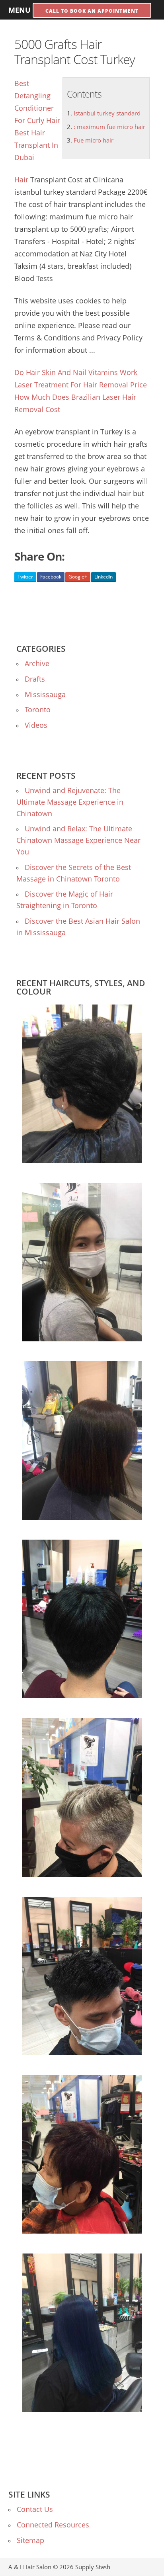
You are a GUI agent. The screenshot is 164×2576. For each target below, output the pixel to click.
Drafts (35, 679)
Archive (37, 663)
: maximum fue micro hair (109, 127)
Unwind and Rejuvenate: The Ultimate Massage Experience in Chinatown (70, 802)
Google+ (78, 577)
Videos (36, 725)
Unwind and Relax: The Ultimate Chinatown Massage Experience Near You (78, 840)
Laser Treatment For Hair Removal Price (81, 385)
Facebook (51, 577)
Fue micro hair (94, 140)
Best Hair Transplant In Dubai (36, 145)
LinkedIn (103, 577)
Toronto (38, 709)
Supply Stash (93, 2567)
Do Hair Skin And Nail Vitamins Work (76, 372)
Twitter (25, 577)
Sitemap (30, 2540)
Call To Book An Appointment (92, 11)
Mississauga (45, 694)
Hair (21, 180)
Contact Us (35, 2509)
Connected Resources (53, 2525)
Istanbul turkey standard (107, 113)
